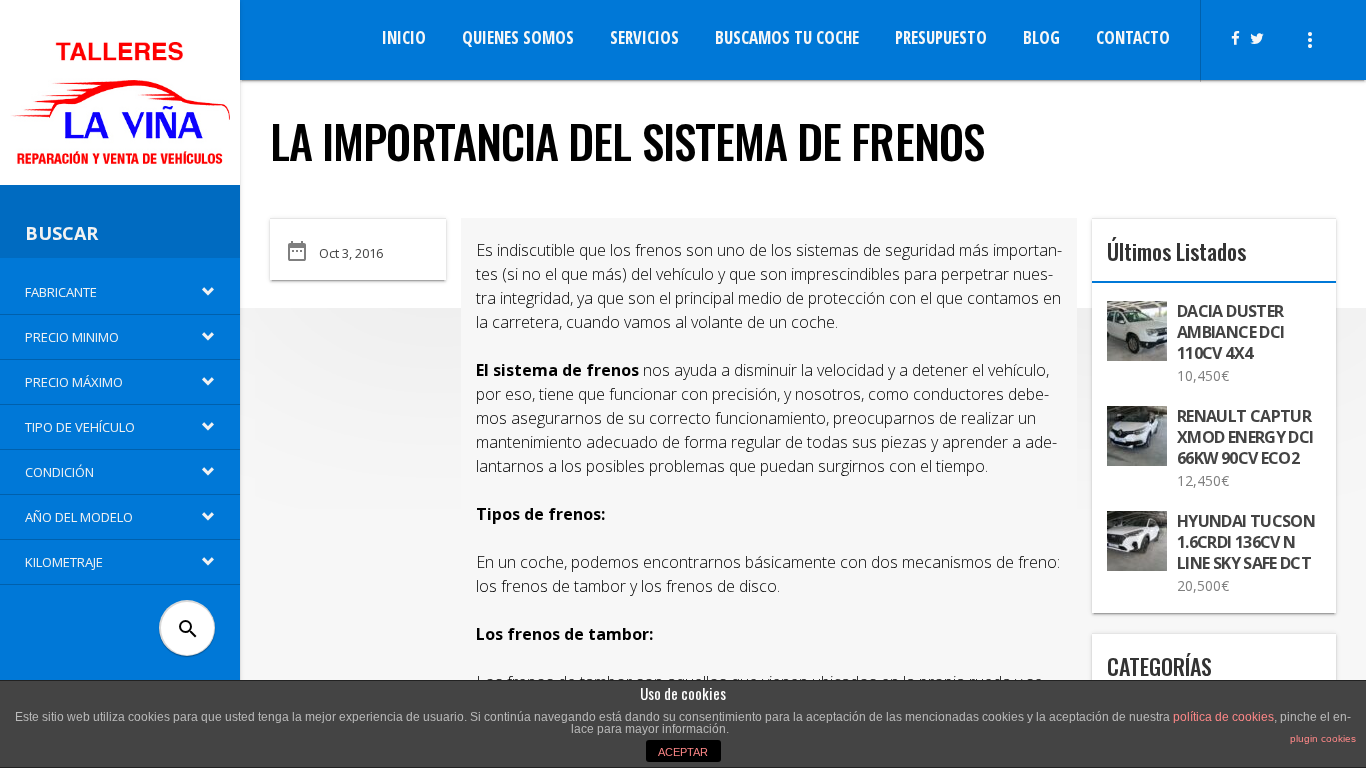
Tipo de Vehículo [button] (80, 427)
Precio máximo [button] (74, 382)
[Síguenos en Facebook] (1240, 38)
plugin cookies (1323, 738)
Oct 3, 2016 (351, 253)
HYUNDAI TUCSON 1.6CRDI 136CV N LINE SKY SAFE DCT (1246, 542)
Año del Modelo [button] (79, 517)
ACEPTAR (683, 752)
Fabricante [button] (61, 292)
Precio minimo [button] (72, 337)
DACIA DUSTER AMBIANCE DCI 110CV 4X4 (1230, 332)
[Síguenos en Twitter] (1262, 38)
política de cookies (1223, 717)
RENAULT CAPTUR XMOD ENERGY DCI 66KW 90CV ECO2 (1245, 437)
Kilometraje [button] (64, 562)
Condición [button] (59, 472)
